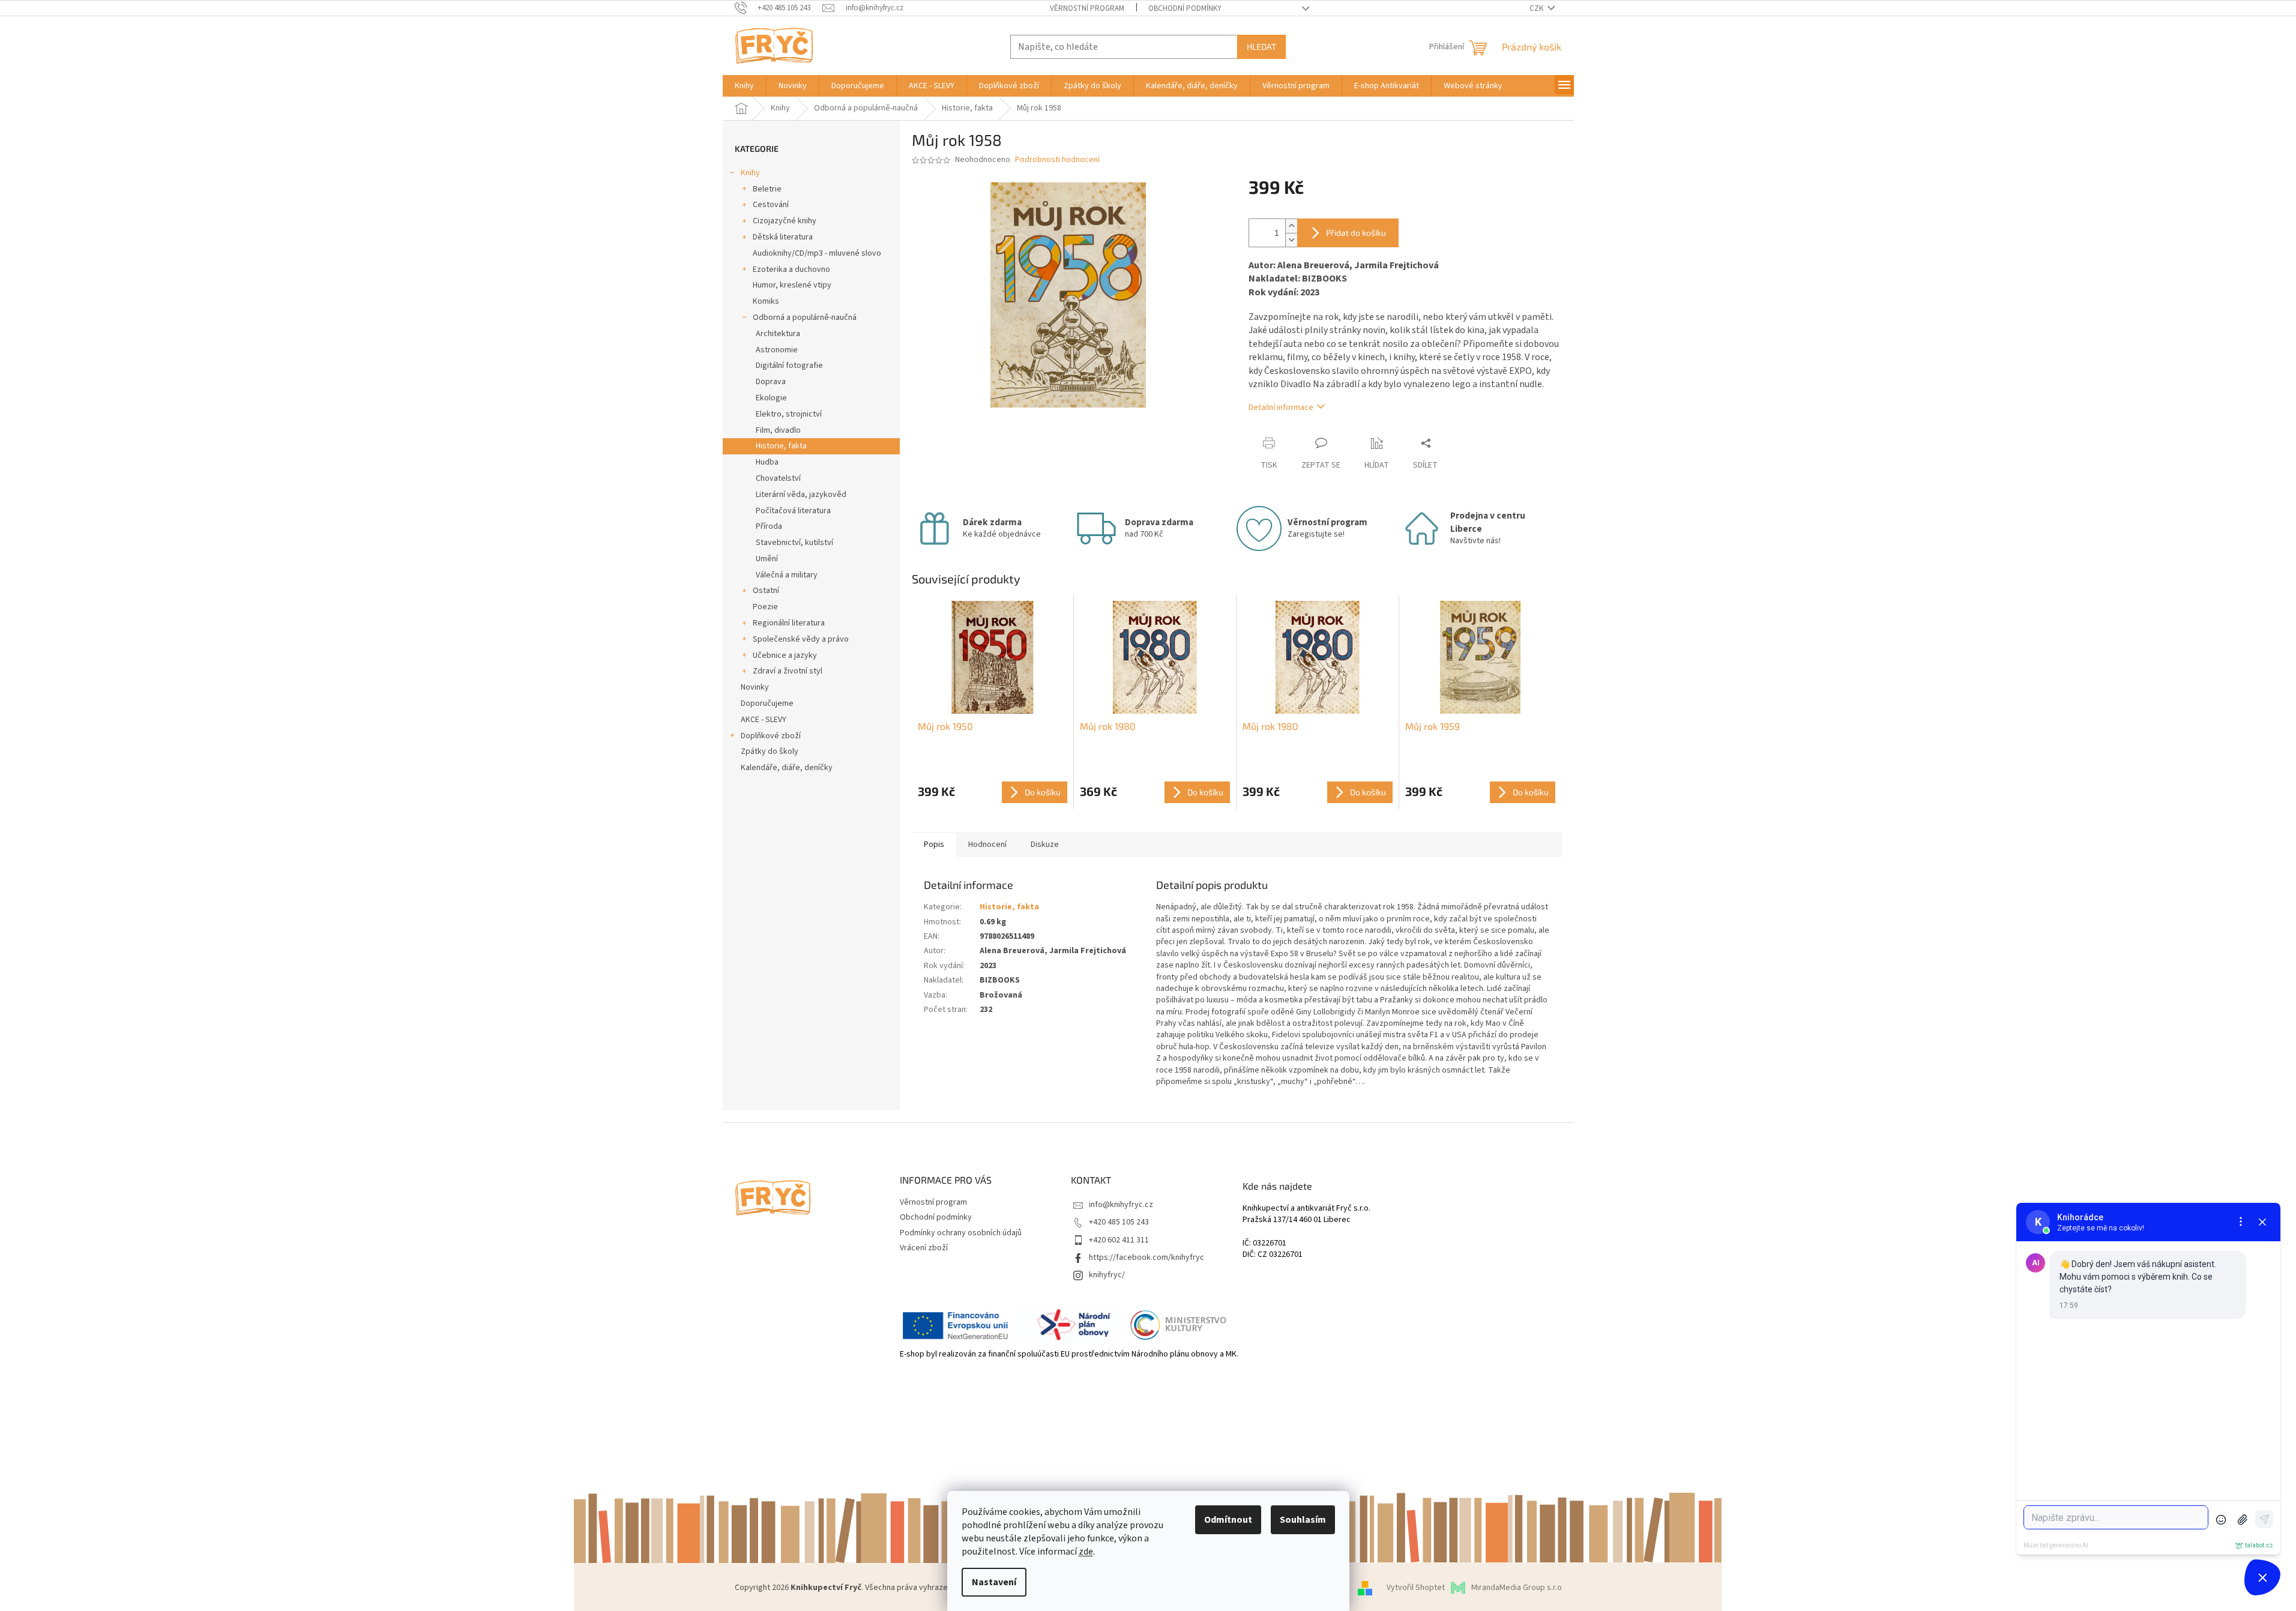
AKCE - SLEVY (764, 720)
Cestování (771, 205)
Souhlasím (1303, 1520)
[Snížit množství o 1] (1291, 240)
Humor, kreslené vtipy (792, 285)
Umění (767, 559)
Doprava (771, 382)
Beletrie (767, 189)
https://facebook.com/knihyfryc (1146, 1257)
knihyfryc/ (1107, 1275)
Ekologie (771, 398)
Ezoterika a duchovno (791, 270)
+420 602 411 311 (1119, 1240)
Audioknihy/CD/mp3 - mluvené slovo (817, 253)
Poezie (765, 607)
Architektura (778, 334)
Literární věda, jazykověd (801, 495)
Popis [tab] (934, 845)
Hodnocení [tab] (987, 845)
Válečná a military (787, 575)
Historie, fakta (781, 446)
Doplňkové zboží (771, 736)
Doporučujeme (767, 703)
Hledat (1261, 47)
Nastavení (994, 1582)
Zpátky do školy (770, 751)
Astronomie (777, 350)
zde (1086, 1552)
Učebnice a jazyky (785, 655)
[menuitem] (744, 86)
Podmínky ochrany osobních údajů (961, 1233)
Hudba (767, 462)
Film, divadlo (778, 430)
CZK (1537, 8)
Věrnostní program (1087, 8)
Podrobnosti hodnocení (1057, 160)
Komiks (766, 301)
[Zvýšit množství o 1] (1291, 226)
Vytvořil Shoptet (1416, 1588)
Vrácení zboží (924, 1248)
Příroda (769, 526)
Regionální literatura (789, 623)
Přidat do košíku (1356, 233)
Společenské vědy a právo (801, 639)
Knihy (750, 173)
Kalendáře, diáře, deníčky (787, 768)
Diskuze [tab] (1045, 845)
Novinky (755, 687)
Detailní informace (1281, 408)
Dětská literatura (783, 237)
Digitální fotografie (789, 366)
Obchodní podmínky (1185, 8)
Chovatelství (778, 478)
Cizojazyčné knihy (785, 221)
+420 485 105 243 (1119, 1222)
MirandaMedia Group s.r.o (1517, 1588)
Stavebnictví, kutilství (794, 543)
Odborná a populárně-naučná (805, 318)
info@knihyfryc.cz (1121, 1205)
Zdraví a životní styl (788, 671)
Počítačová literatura (793, 511)
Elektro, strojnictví (789, 414)
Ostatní (766, 591)
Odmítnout (1228, 1520)
